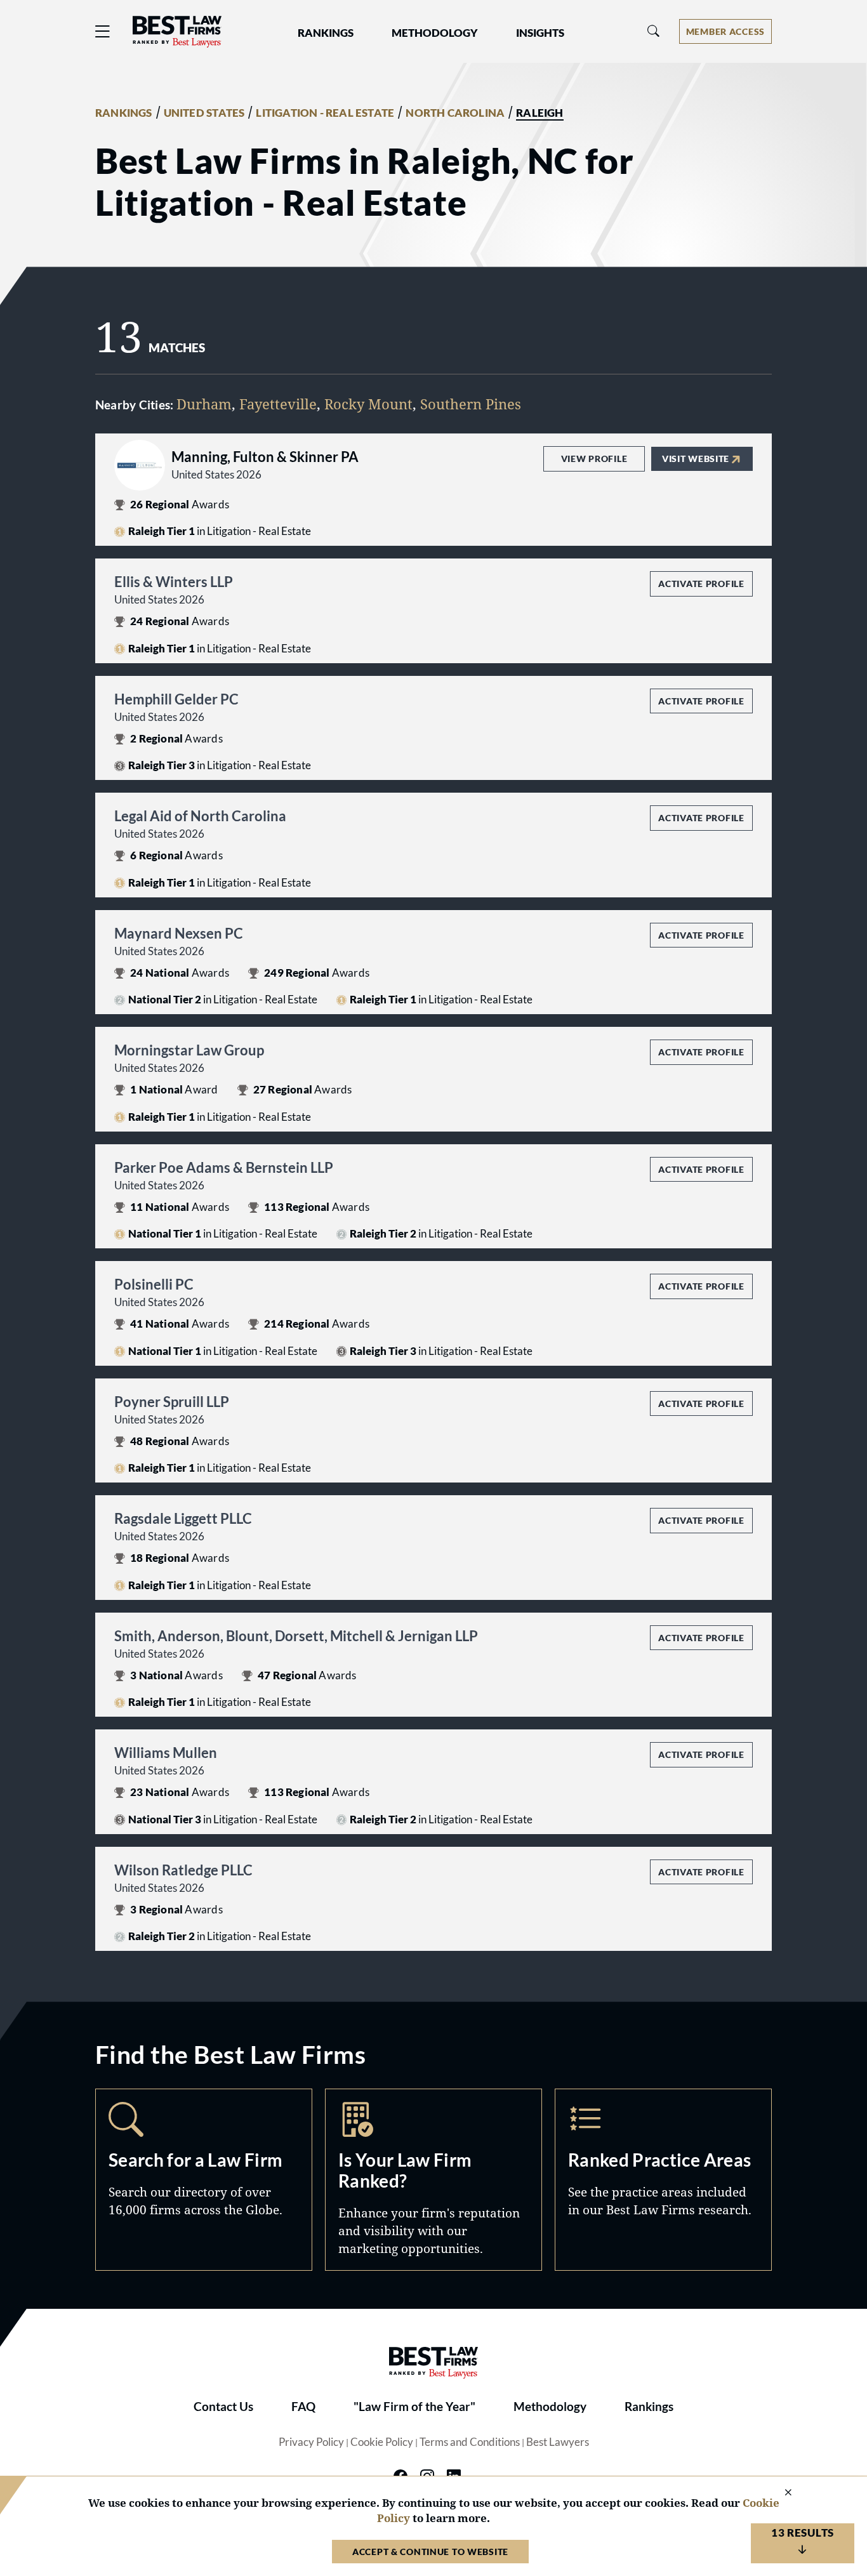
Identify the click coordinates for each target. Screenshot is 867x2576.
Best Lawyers (558, 2442)
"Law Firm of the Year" (414, 2407)
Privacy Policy (311, 2442)
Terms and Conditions (470, 2442)
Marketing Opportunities (433, 2180)
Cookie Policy (382, 2442)
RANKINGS (124, 113)
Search (204, 2180)
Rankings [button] (326, 33)
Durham (204, 404)
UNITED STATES (204, 113)
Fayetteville (278, 404)
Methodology (550, 2407)
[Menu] (103, 31)
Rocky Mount (368, 404)
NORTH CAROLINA (455, 113)
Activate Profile (701, 584)
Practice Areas (663, 2180)
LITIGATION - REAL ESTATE (325, 113)
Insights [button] (540, 33)
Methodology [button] (435, 33)
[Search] (654, 31)
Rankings (649, 2407)
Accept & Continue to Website (430, 2552)
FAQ (303, 2407)
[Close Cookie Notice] (780, 2493)
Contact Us (223, 2407)
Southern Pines (471, 404)
